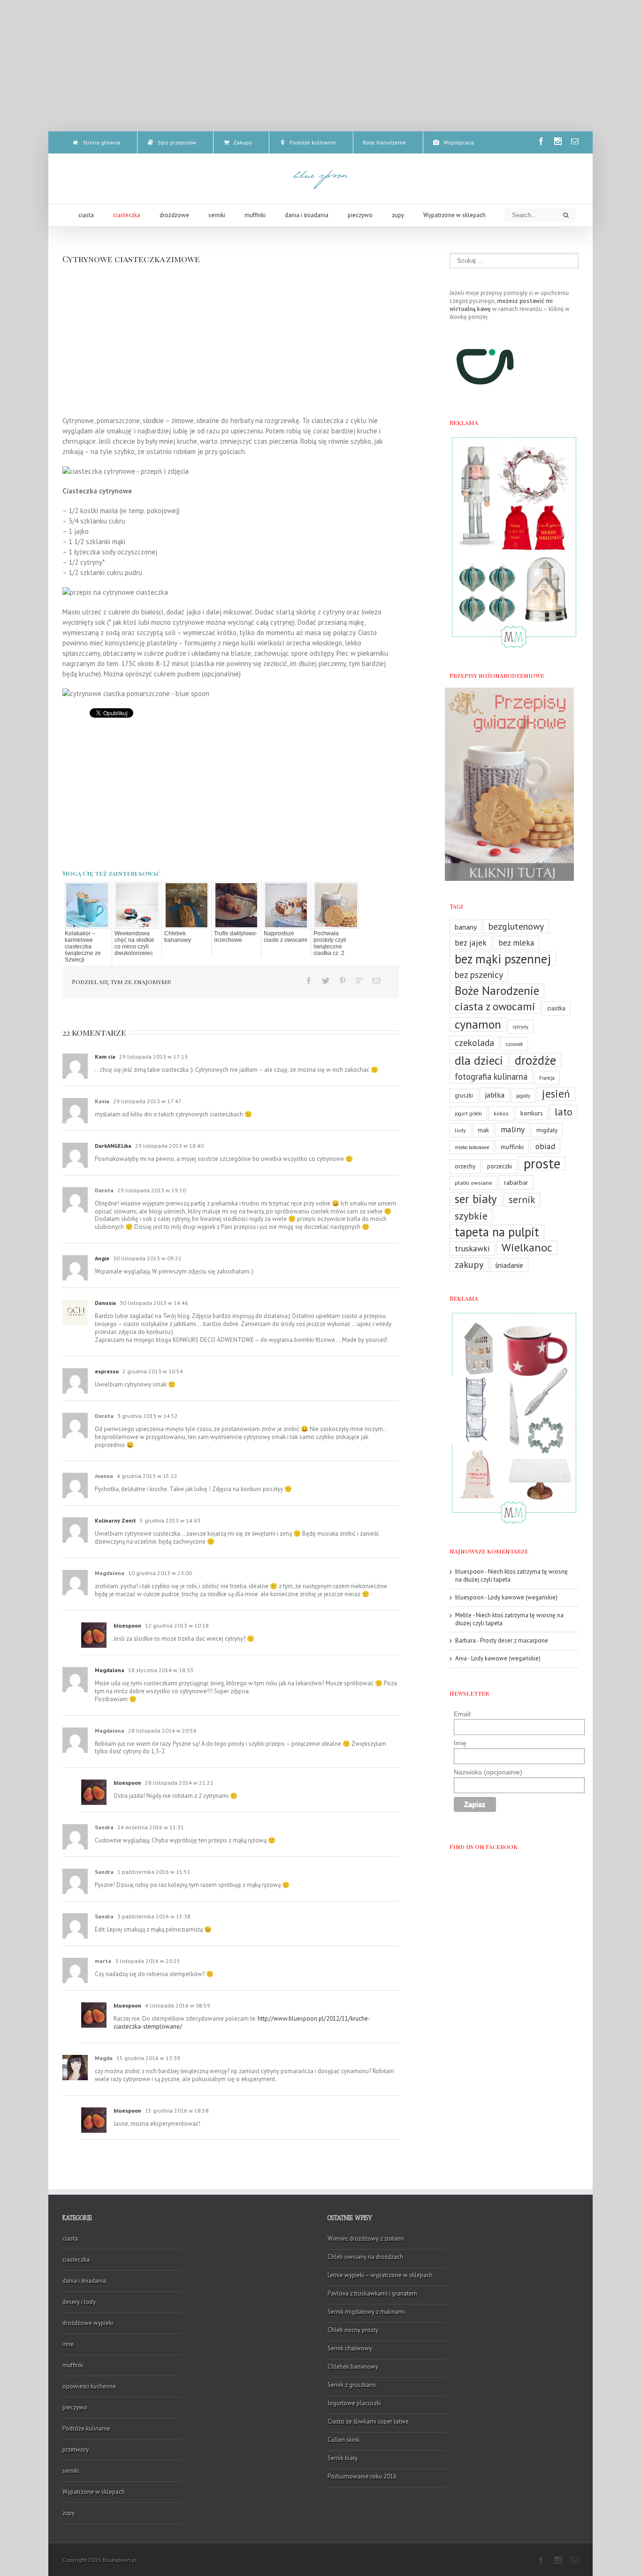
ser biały (476, 1199)
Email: (463, 1714)
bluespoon (127, 1625)
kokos (501, 1113)
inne (68, 2344)
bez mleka (516, 943)
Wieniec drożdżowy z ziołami (366, 2239)
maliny (513, 1129)
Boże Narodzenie (497, 991)
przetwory (76, 2450)
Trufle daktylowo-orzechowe (236, 937)
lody (460, 1130)
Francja (547, 1078)
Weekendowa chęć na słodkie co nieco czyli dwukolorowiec (134, 943)
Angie (102, 1258)
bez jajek (471, 943)
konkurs (532, 1113)
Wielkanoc (527, 1248)
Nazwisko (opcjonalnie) (488, 1772)
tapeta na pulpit (497, 1232)
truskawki (472, 1248)
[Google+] (359, 981)
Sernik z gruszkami (352, 2385)
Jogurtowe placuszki (354, 2403)
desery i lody (79, 2302)
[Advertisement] (320, 66)
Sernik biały (343, 2458)
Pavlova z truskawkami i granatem (372, 2293)
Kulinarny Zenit (115, 1520)
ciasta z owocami (495, 1007)
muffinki (512, 1147)
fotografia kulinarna (491, 1076)
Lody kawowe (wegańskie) (523, 1597)
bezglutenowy (516, 926)
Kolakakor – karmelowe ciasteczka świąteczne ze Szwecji (83, 947)
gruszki (464, 1095)
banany (466, 927)
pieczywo (75, 2407)
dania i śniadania (84, 2281)
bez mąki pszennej (503, 959)
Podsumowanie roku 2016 (362, 2476)
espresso (107, 1371)
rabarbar (516, 1182)
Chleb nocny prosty (353, 2330)
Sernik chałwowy (350, 2348)
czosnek (514, 1044)
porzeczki (500, 1166)
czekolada (474, 1043)
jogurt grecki (468, 1114)
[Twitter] (326, 981)
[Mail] (575, 141)
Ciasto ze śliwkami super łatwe (368, 2421)
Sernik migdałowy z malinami (366, 2312)
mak (483, 1130)
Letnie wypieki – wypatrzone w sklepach (380, 2275)
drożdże (535, 1060)
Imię (460, 1743)
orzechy (465, 1166)
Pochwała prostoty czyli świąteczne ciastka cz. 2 (330, 943)
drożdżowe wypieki (88, 2323)
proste (542, 1163)
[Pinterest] (343, 981)
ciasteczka (76, 2260)
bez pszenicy (479, 974)
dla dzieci (479, 1061)
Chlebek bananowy (178, 937)
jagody (523, 1096)
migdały (547, 1130)
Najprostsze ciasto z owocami (286, 937)
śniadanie (509, 1265)
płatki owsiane (473, 1183)
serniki (71, 2471)
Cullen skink (343, 2440)
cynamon (478, 1024)
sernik (522, 1200)
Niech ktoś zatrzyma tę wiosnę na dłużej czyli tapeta (511, 1576)
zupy (69, 2513)
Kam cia (105, 1057)
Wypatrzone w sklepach (94, 2492)
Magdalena (110, 1670)
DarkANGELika (113, 1146)
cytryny (521, 1027)
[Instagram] (558, 141)
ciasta (70, 2239)
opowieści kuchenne (89, 2386)
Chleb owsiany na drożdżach (365, 2257)
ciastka (556, 1008)
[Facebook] (541, 141)
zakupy (469, 1264)
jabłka (495, 1095)
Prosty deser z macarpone (514, 1640)
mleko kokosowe (472, 1147)
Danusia (105, 1303)
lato (564, 1112)
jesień (556, 1094)
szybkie (471, 1216)
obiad (545, 1146)
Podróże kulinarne (86, 2428)
